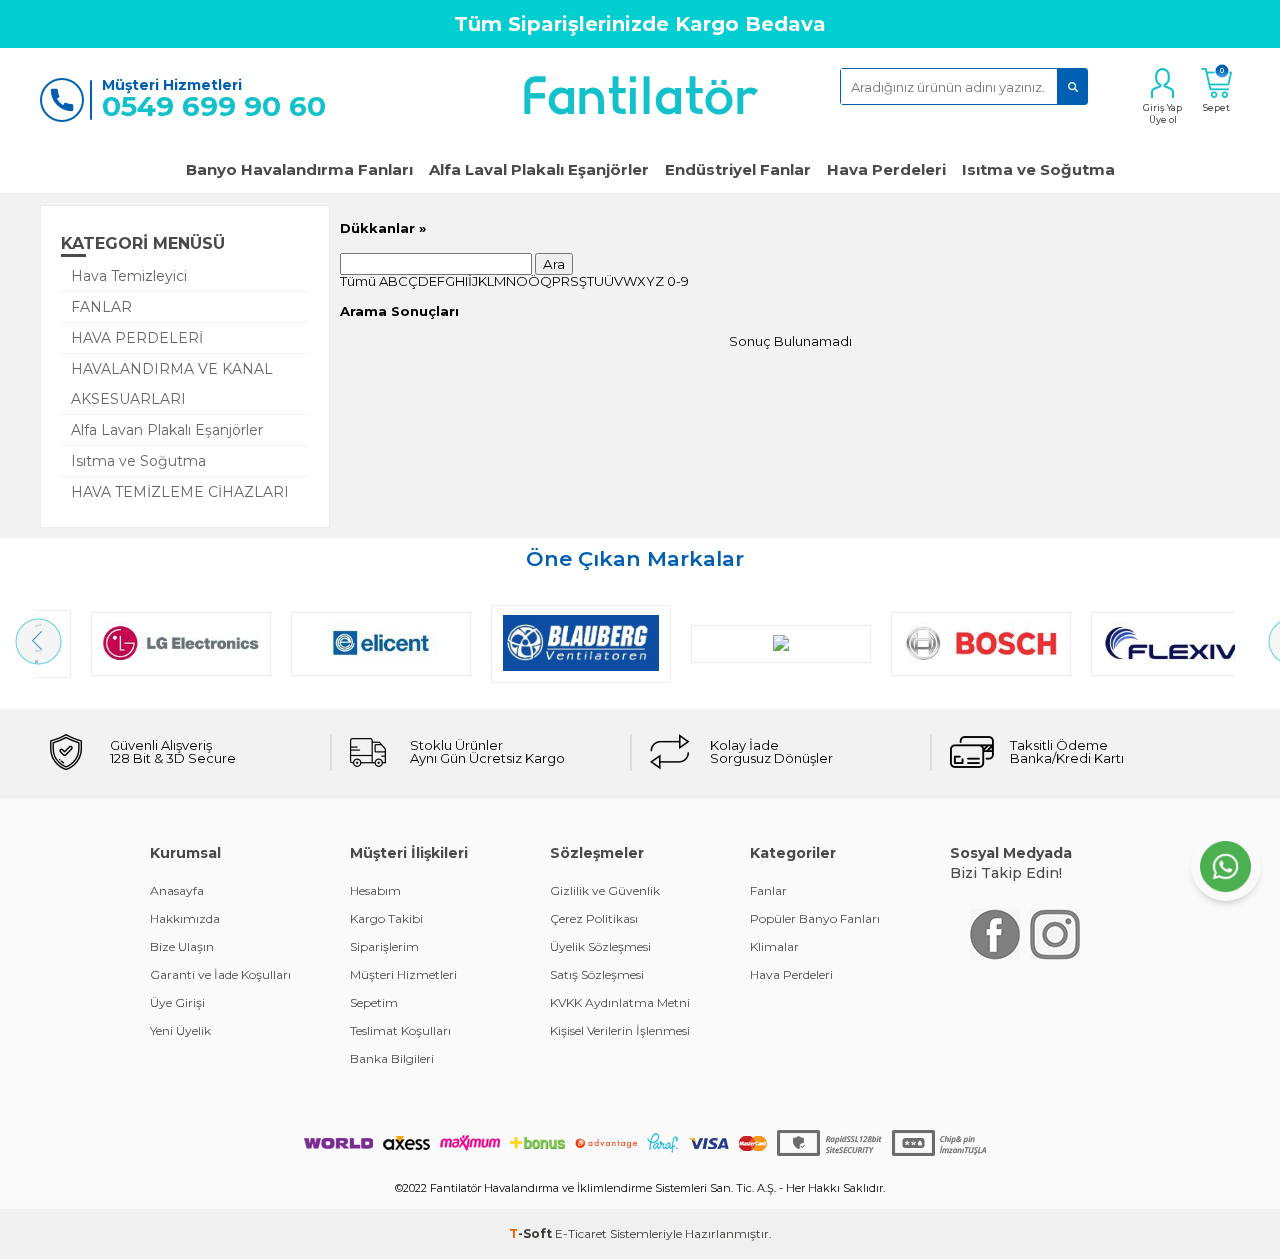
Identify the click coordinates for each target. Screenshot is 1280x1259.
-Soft (532, 1233)
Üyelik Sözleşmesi (600, 946)
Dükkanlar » (383, 228)
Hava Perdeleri (886, 169)
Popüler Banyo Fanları (815, 918)
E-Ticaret (581, 1233)
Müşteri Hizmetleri (403, 974)
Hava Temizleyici (129, 276)
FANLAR (101, 307)
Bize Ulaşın (182, 946)
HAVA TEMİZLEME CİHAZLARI (180, 492)
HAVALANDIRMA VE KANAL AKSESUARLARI (172, 384)
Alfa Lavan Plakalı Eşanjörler (167, 430)
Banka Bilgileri (392, 1058)
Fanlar (768, 890)
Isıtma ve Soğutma (1038, 169)
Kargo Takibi (386, 918)
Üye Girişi (177, 1002)
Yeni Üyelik (180, 1030)
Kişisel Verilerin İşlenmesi (620, 1030)
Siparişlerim (384, 946)
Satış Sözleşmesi (597, 974)
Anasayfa (177, 890)
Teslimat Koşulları (400, 1030)
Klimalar (774, 946)
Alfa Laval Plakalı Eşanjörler (539, 169)
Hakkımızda (185, 918)
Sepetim (374, 1002)
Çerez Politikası (594, 918)
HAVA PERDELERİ (137, 338)
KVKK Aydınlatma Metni (620, 1002)
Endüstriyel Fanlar (738, 169)
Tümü (358, 281)
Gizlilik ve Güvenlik (605, 890)
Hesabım (375, 890)
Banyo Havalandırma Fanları (299, 169)
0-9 (678, 281)
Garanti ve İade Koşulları (220, 974)
